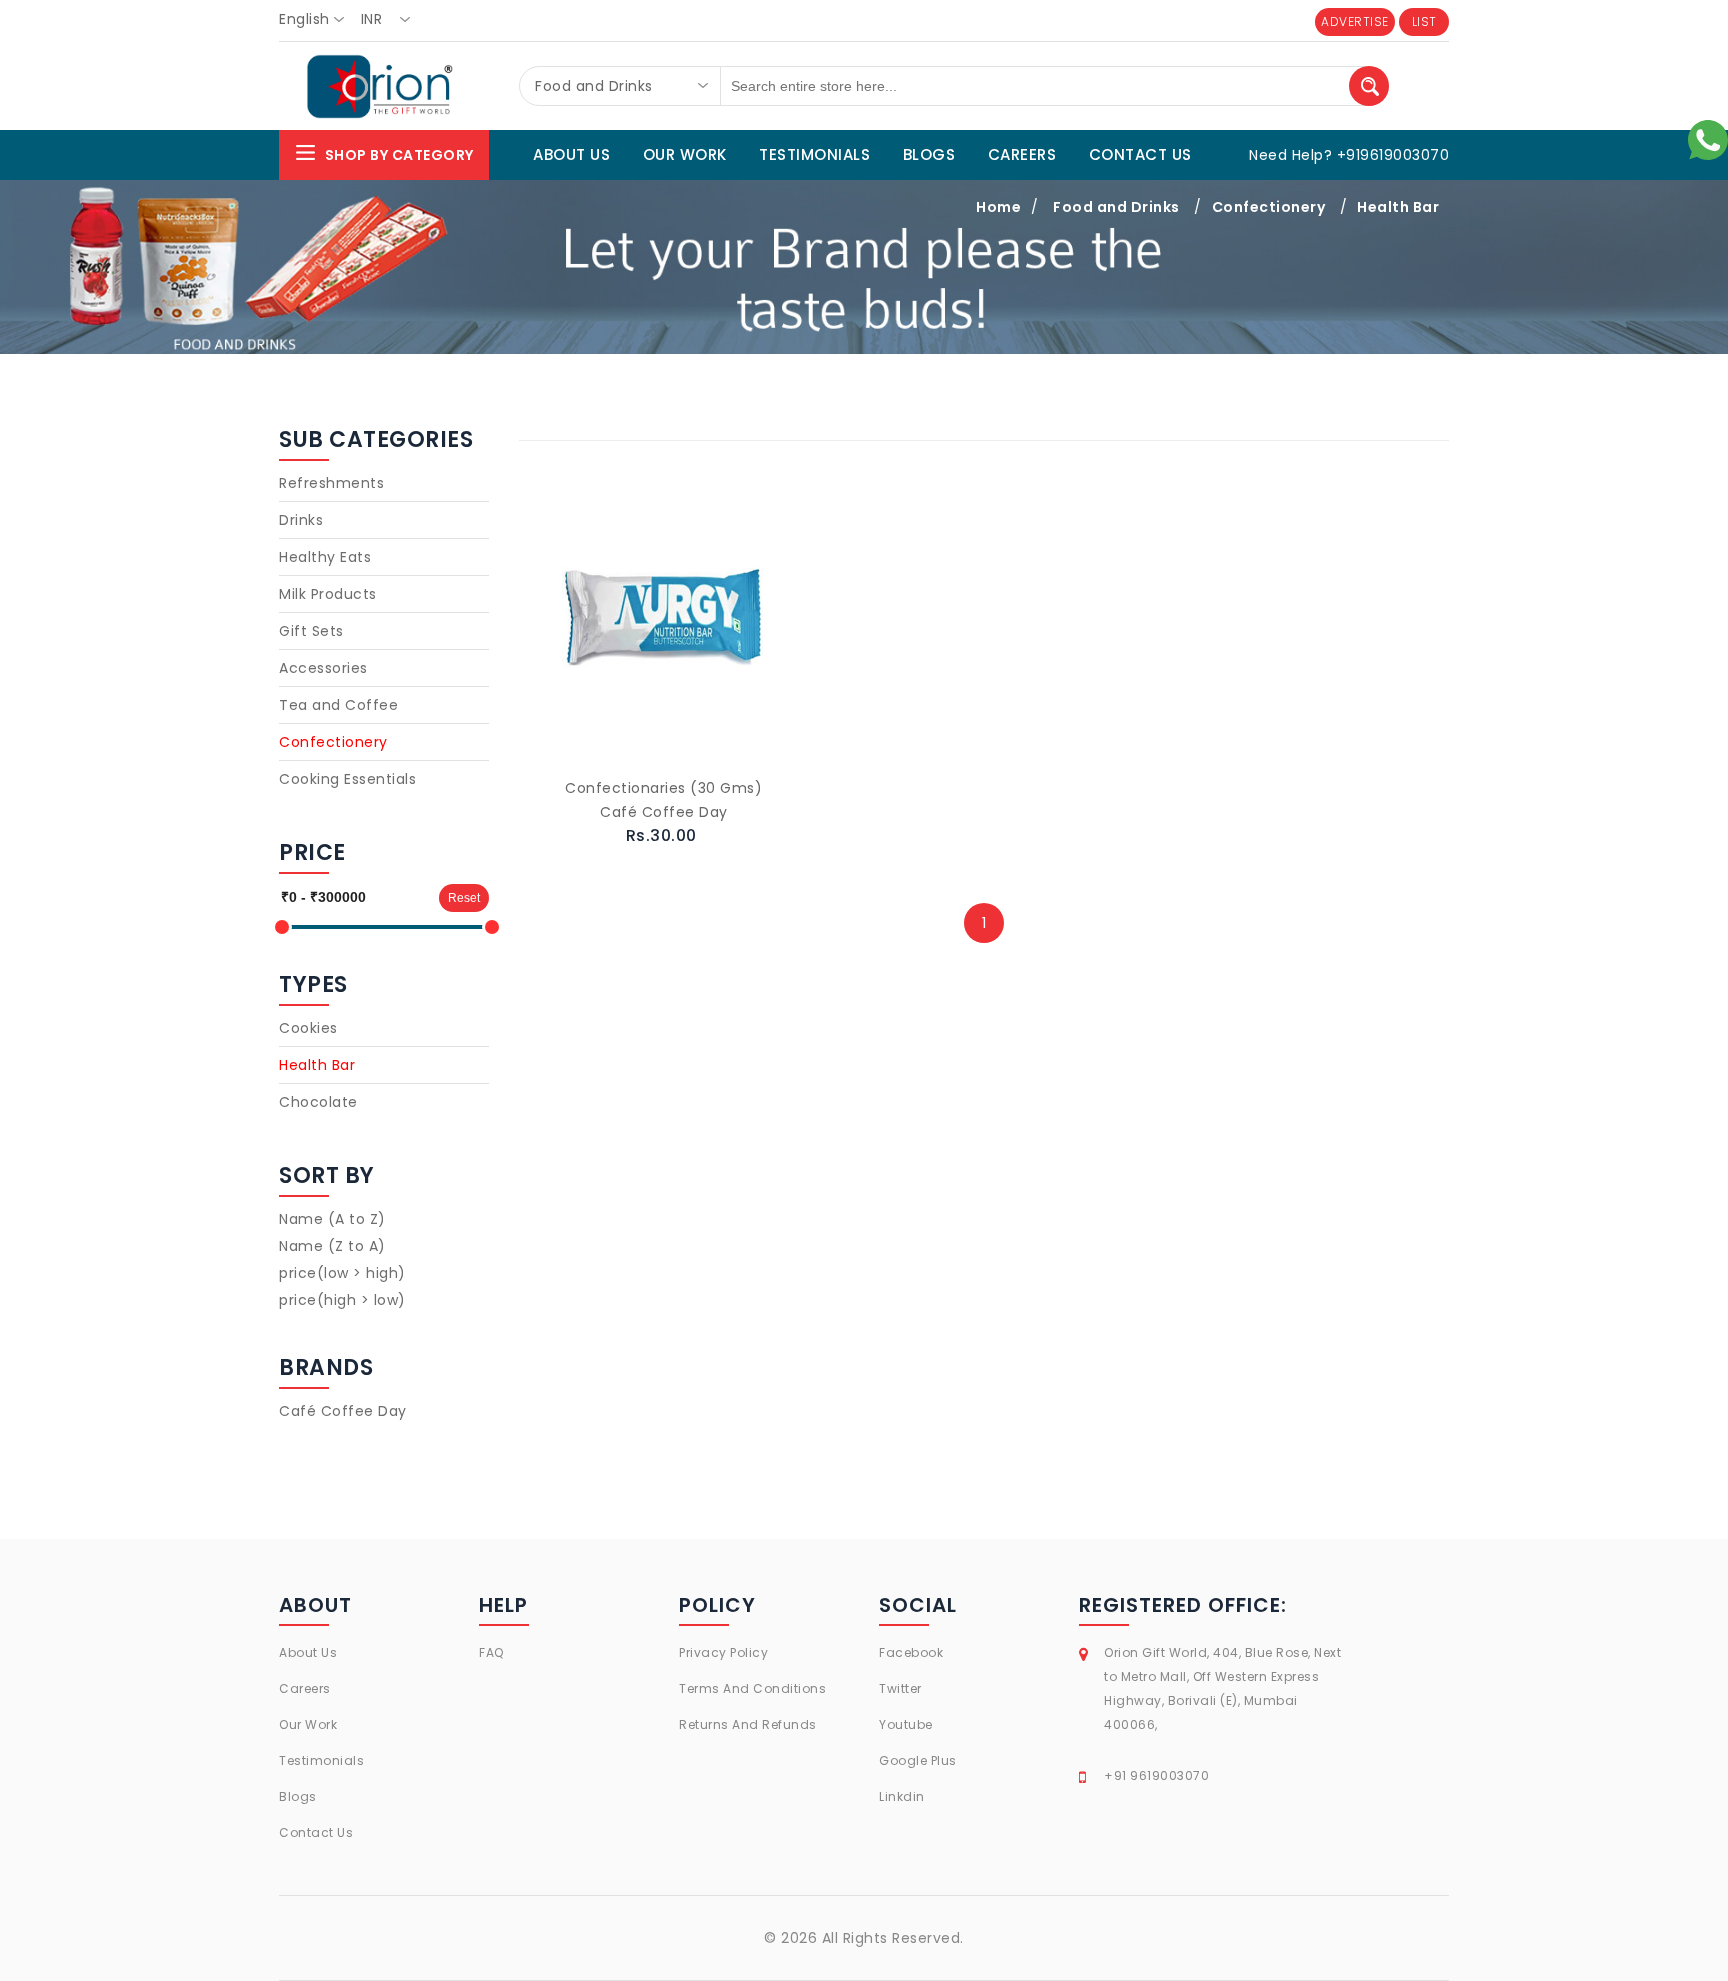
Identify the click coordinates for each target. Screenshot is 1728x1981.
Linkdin (902, 1796)
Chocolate (318, 1102)
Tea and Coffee (338, 705)
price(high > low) (342, 1300)
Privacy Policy (723, 1652)
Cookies (308, 1028)
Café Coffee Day (343, 1411)
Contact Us (316, 1832)
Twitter (900, 1688)
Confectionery (1269, 207)
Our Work (308, 1724)
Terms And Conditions (752, 1688)
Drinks (301, 520)
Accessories (323, 668)
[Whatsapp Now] (1708, 139)
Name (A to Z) (332, 1219)
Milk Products (328, 594)
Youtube (906, 1724)
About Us (308, 1652)
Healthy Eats (325, 557)
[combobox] (317, 20)
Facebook (911, 1652)
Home (998, 207)
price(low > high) (342, 1273)
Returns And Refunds (748, 1724)
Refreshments (331, 483)
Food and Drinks (1116, 207)
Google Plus (918, 1760)
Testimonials (321, 1760)
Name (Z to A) (332, 1246)
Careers (305, 1688)
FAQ (491, 1652)
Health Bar (1398, 207)
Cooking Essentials (347, 779)
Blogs (298, 1796)
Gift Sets (311, 631)
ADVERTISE (1355, 21)
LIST (1424, 21)
